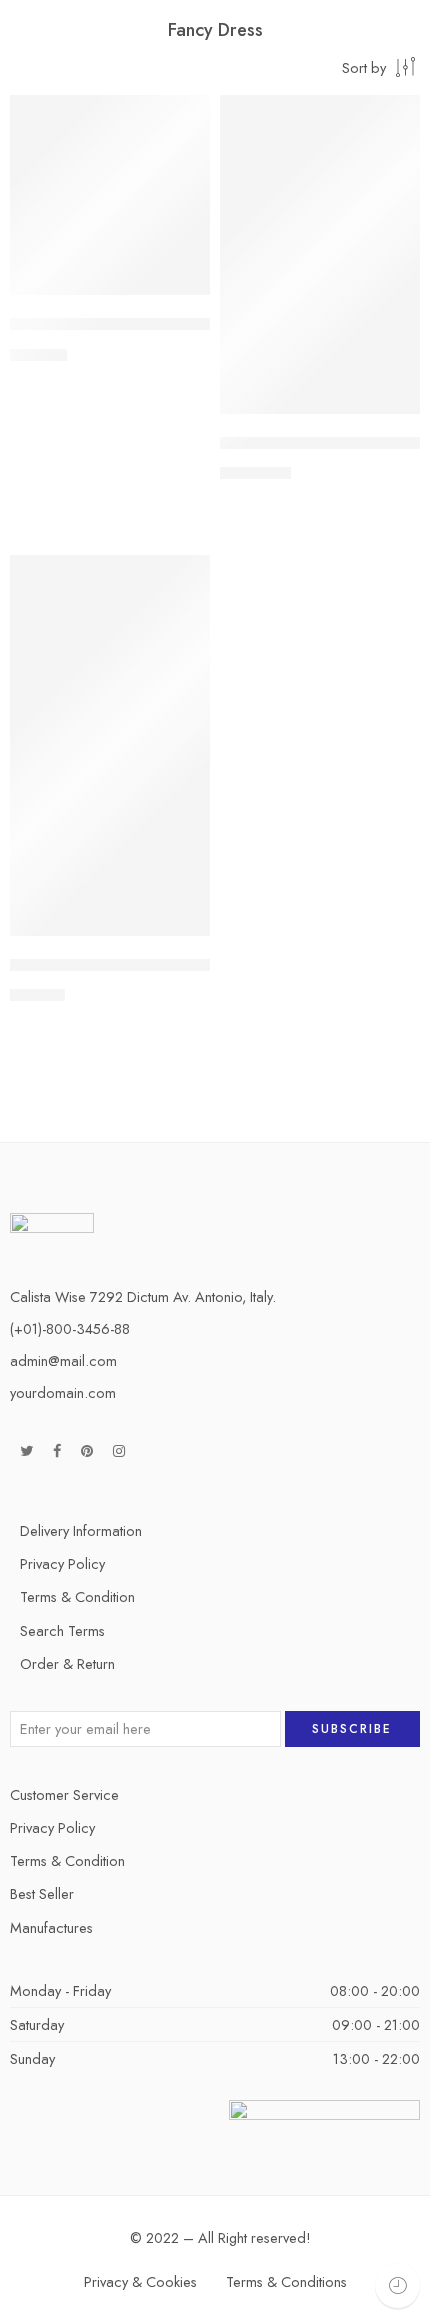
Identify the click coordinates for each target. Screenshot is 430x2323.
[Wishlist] (190, 115)
